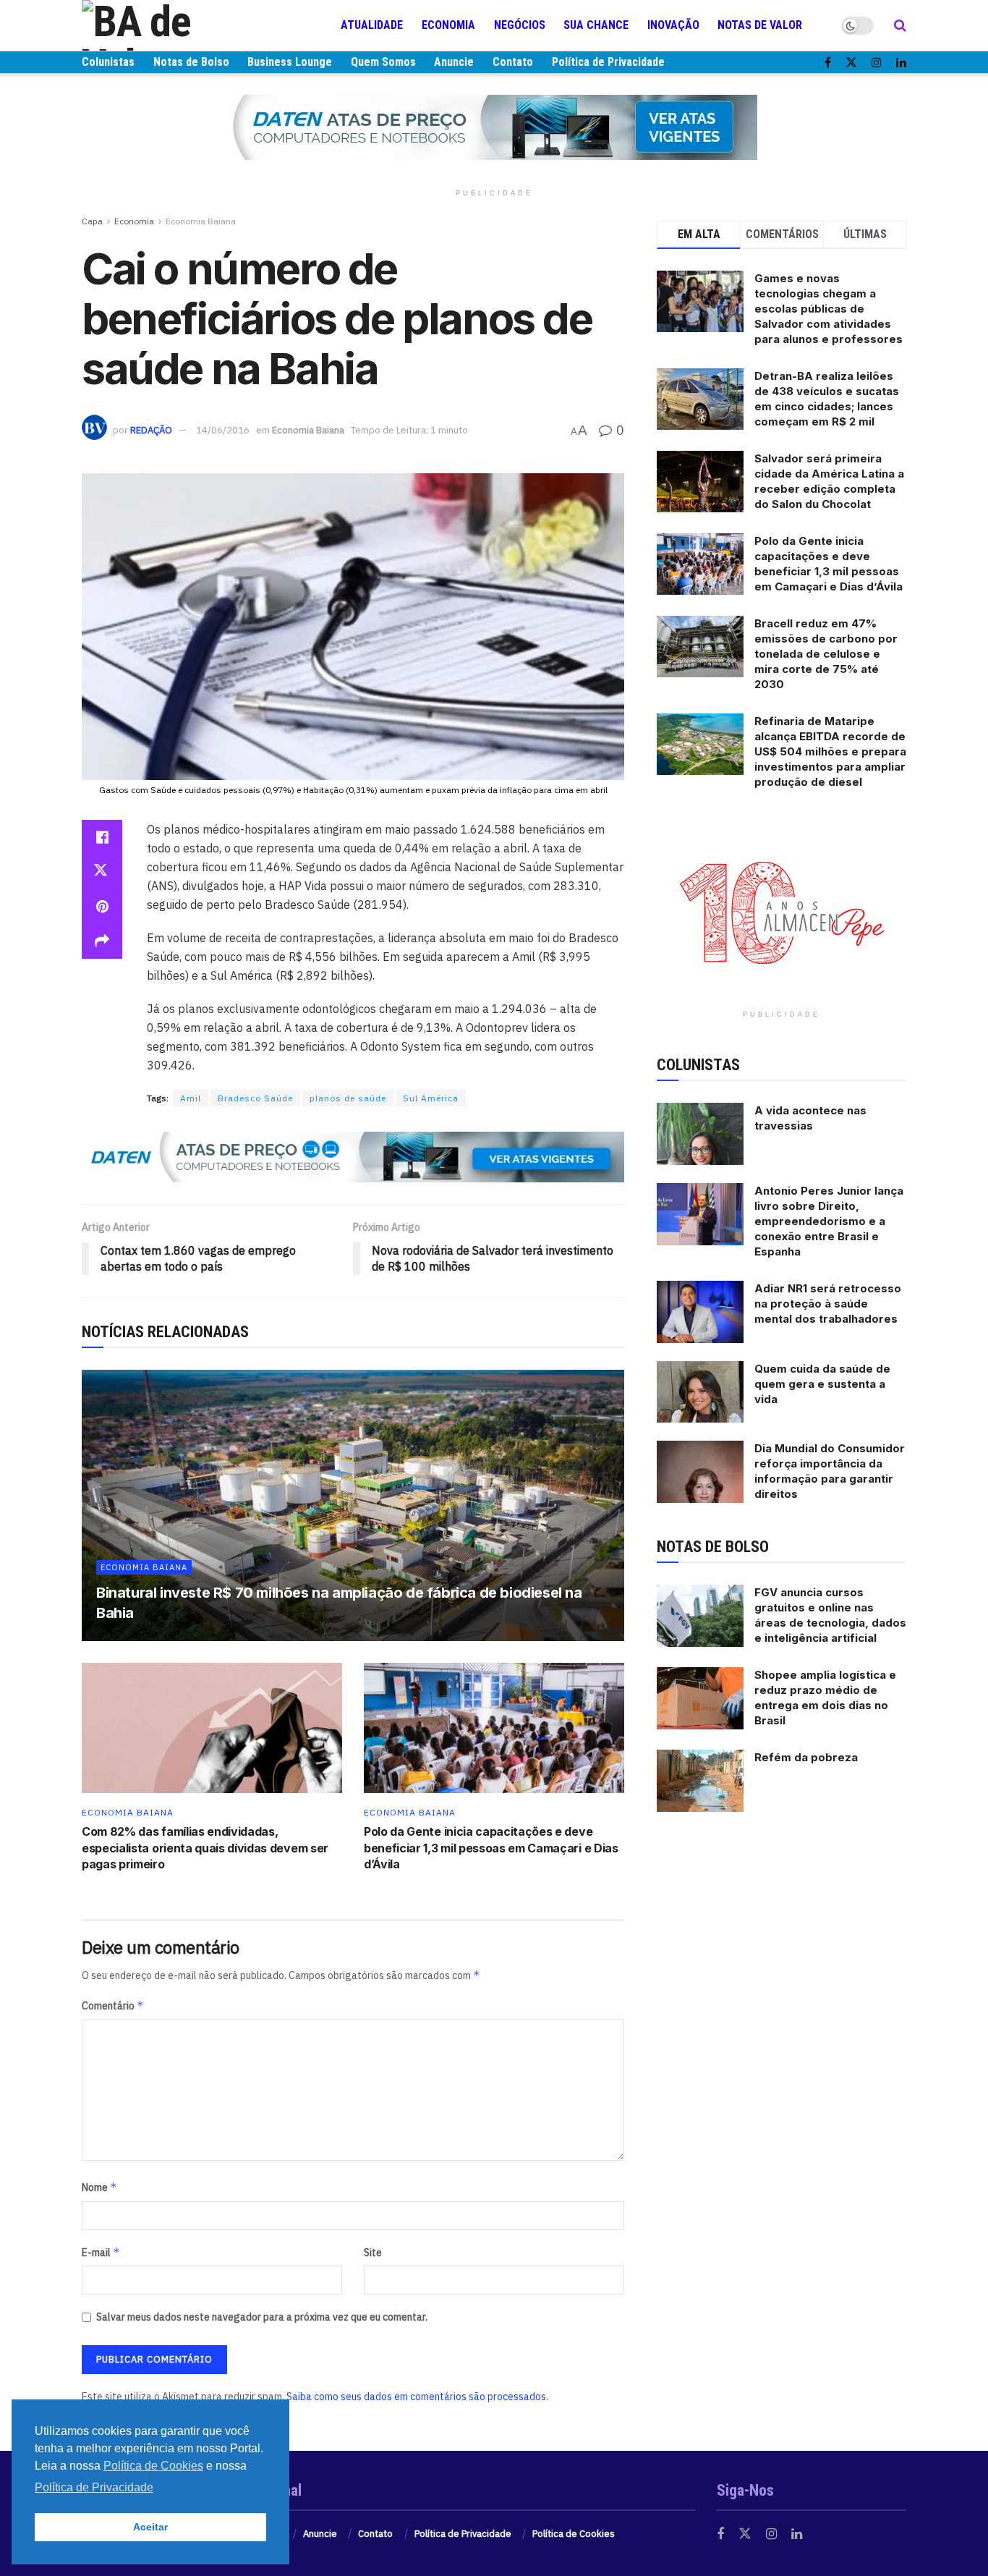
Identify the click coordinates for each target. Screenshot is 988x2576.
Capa (92, 221)
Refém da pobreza (806, 1757)
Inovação (673, 25)
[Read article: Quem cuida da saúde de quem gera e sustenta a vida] (700, 1392)
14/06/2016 (223, 430)
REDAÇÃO (151, 430)
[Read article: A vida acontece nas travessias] (700, 1134)
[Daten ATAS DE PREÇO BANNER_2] (353, 1156)
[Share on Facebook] (102, 837)
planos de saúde (348, 1098)
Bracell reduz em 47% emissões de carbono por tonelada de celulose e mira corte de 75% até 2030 (826, 654)
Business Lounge (290, 62)
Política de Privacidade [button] (94, 2487)
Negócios (520, 25)
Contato (513, 62)
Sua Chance (596, 25)
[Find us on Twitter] (851, 63)
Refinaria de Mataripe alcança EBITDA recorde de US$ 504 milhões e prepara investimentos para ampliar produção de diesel (830, 751)
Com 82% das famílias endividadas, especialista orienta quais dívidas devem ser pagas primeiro (205, 1848)
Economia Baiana (201, 221)
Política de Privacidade (608, 62)
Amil (191, 1098)
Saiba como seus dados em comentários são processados (416, 2397)
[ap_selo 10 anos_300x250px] (782, 911)
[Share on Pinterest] (102, 907)
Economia (448, 25)
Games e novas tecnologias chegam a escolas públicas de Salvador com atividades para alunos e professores (829, 309)
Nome (99, 2187)
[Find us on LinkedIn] (901, 63)
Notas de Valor (760, 25)
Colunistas (108, 62)
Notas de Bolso (191, 62)
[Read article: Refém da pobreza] (700, 1781)
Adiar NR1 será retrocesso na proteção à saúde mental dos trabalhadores (828, 1304)
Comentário (113, 2005)
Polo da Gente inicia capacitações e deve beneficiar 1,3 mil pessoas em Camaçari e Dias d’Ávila (491, 1848)
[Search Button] (900, 25)
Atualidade (372, 25)
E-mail (101, 2252)
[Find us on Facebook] (828, 63)
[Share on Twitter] (102, 872)
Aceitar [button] (150, 2527)
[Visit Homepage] (169, 25)
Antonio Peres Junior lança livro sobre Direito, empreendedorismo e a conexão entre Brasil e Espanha (829, 1221)
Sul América (431, 1098)
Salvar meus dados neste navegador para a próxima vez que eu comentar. (262, 2317)
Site (373, 2253)
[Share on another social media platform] (102, 941)
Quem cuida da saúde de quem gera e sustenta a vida (822, 1384)
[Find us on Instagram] (877, 63)
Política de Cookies (574, 2534)
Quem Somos (383, 62)
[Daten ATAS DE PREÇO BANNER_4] (494, 127)
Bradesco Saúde (255, 1098)
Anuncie (454, 62)
